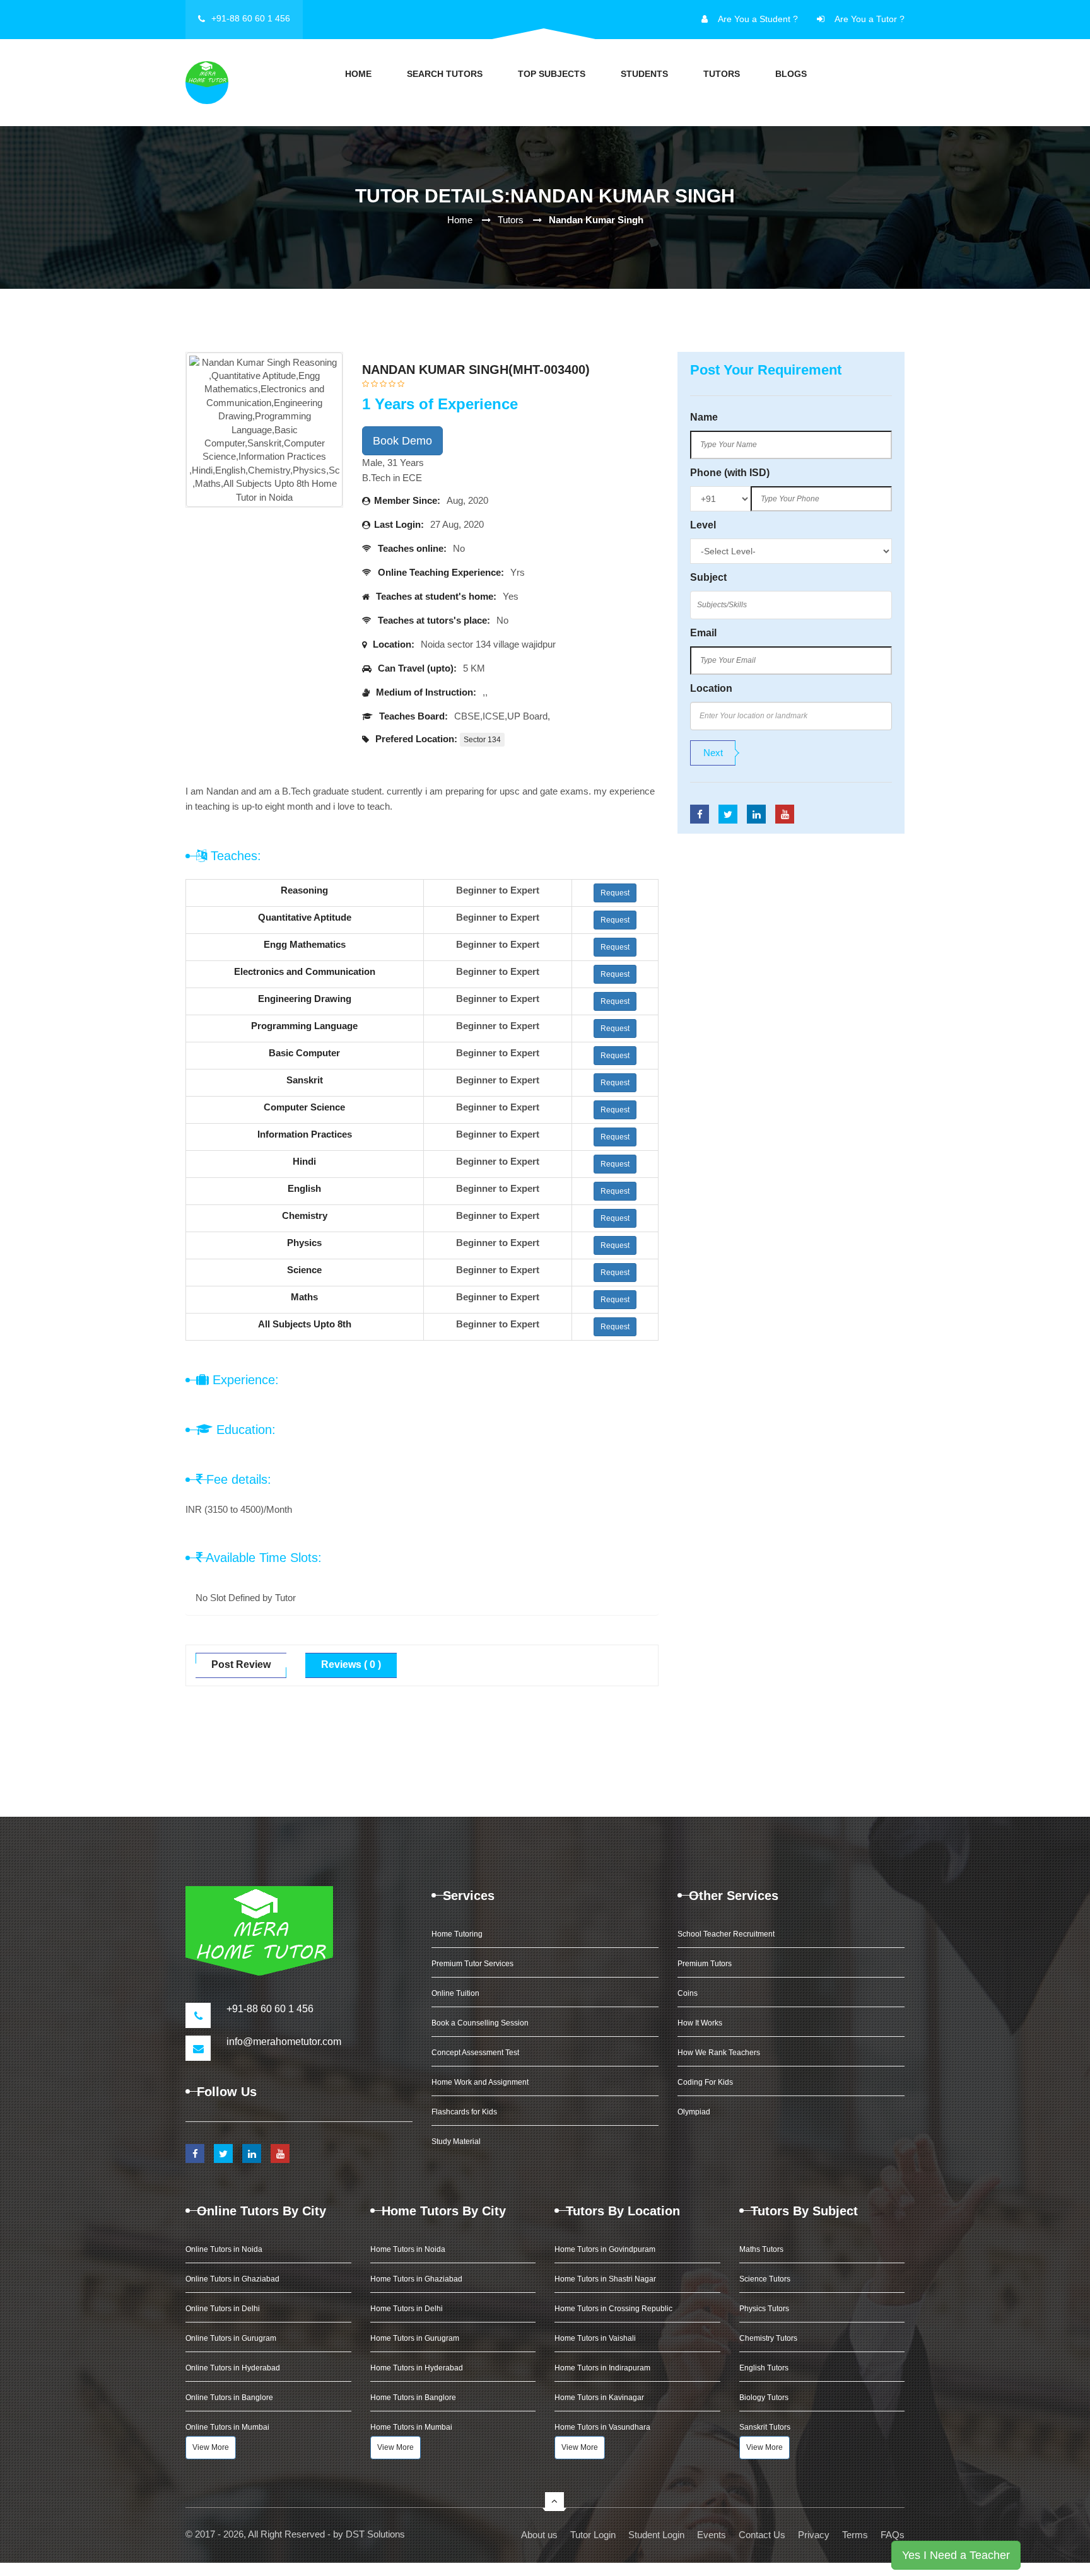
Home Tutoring (457, 1934)
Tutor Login (593, 2535)
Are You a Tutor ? (870, 19)
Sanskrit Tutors (765, 2427)
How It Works (700, 2023)
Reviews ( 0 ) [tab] (351, 1664)
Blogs (791, 74)
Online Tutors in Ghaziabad (232, 2279)
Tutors (722, 74)
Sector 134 (482, 740)
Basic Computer (304, 1053)
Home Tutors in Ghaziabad (416, 2279)
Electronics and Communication (305, 971)
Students (644, 74)
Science (304, 1270)
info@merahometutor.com (284, 2042)
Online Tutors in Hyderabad (233, 2368)
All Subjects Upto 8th (305, 1324)
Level (703, 525)
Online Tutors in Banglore (229, 2398)
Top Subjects (552, 74)
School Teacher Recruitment (726, 1934)
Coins (688, 1993)
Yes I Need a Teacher (956, 2555)
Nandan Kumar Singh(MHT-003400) (476, 370)
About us (539, 2535)
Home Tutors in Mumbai (411, 2427)
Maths (304, 1297)
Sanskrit (305, 1080)
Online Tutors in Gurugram (231, 2338)
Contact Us (762, 2535)
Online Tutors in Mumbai (227, 2427)
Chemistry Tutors (768, 2338)
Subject (708, 577)
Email (703, 633)
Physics (304, 1243)
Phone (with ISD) (730, 473)
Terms (855, 2535)
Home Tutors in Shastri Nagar (605, 2279)
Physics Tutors (764, 2309)
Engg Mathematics (305, 944)
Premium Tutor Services (472, 1964)
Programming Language (304, 1026)
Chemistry (305, 1215)
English (304, 1188)
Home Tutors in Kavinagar (599, 2398)
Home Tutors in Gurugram (415, 2338)
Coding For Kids (705, 2082)
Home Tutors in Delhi (407, 2309)
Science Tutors (765, 2279)
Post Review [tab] (241, 1664)
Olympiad (694, 2112)
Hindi (304, 1161)
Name (704, 417)
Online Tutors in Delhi (223, 2309)
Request (615, 893)
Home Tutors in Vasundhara (602, 2427)
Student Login (656, 2535)
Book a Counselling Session (480, 2023)
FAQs (893, 2535)
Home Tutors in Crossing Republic (613, 2309)
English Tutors (764, 2368)
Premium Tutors (705, 1964)
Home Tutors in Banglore (413, 2398)
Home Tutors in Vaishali (595, 2338)
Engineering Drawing (305, 999)
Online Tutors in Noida (224, 2249)
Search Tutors (445, 74)
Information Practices (305, 1134)
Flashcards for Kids (464, 2112)
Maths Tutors (761, 2249)
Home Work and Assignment (480, 2082)
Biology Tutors (764, 2398)
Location (711, 688)
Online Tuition (455, 1993)
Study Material (456, 2142)
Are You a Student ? (758, 19)
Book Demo (402, 441)
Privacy (814, 2535)
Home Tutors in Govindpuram (605, 2249)
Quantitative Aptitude (305, 917)
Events (712, 2535)
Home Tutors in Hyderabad (417, 2368)
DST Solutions (375, 2534)
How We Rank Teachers (719, 2053)
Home (358, 74)
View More (211, 2447)
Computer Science (304, 1107)
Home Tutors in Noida (408, 2249)
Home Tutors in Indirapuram (602, 2368)
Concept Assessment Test (475, 2053)
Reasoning (304, 890)
